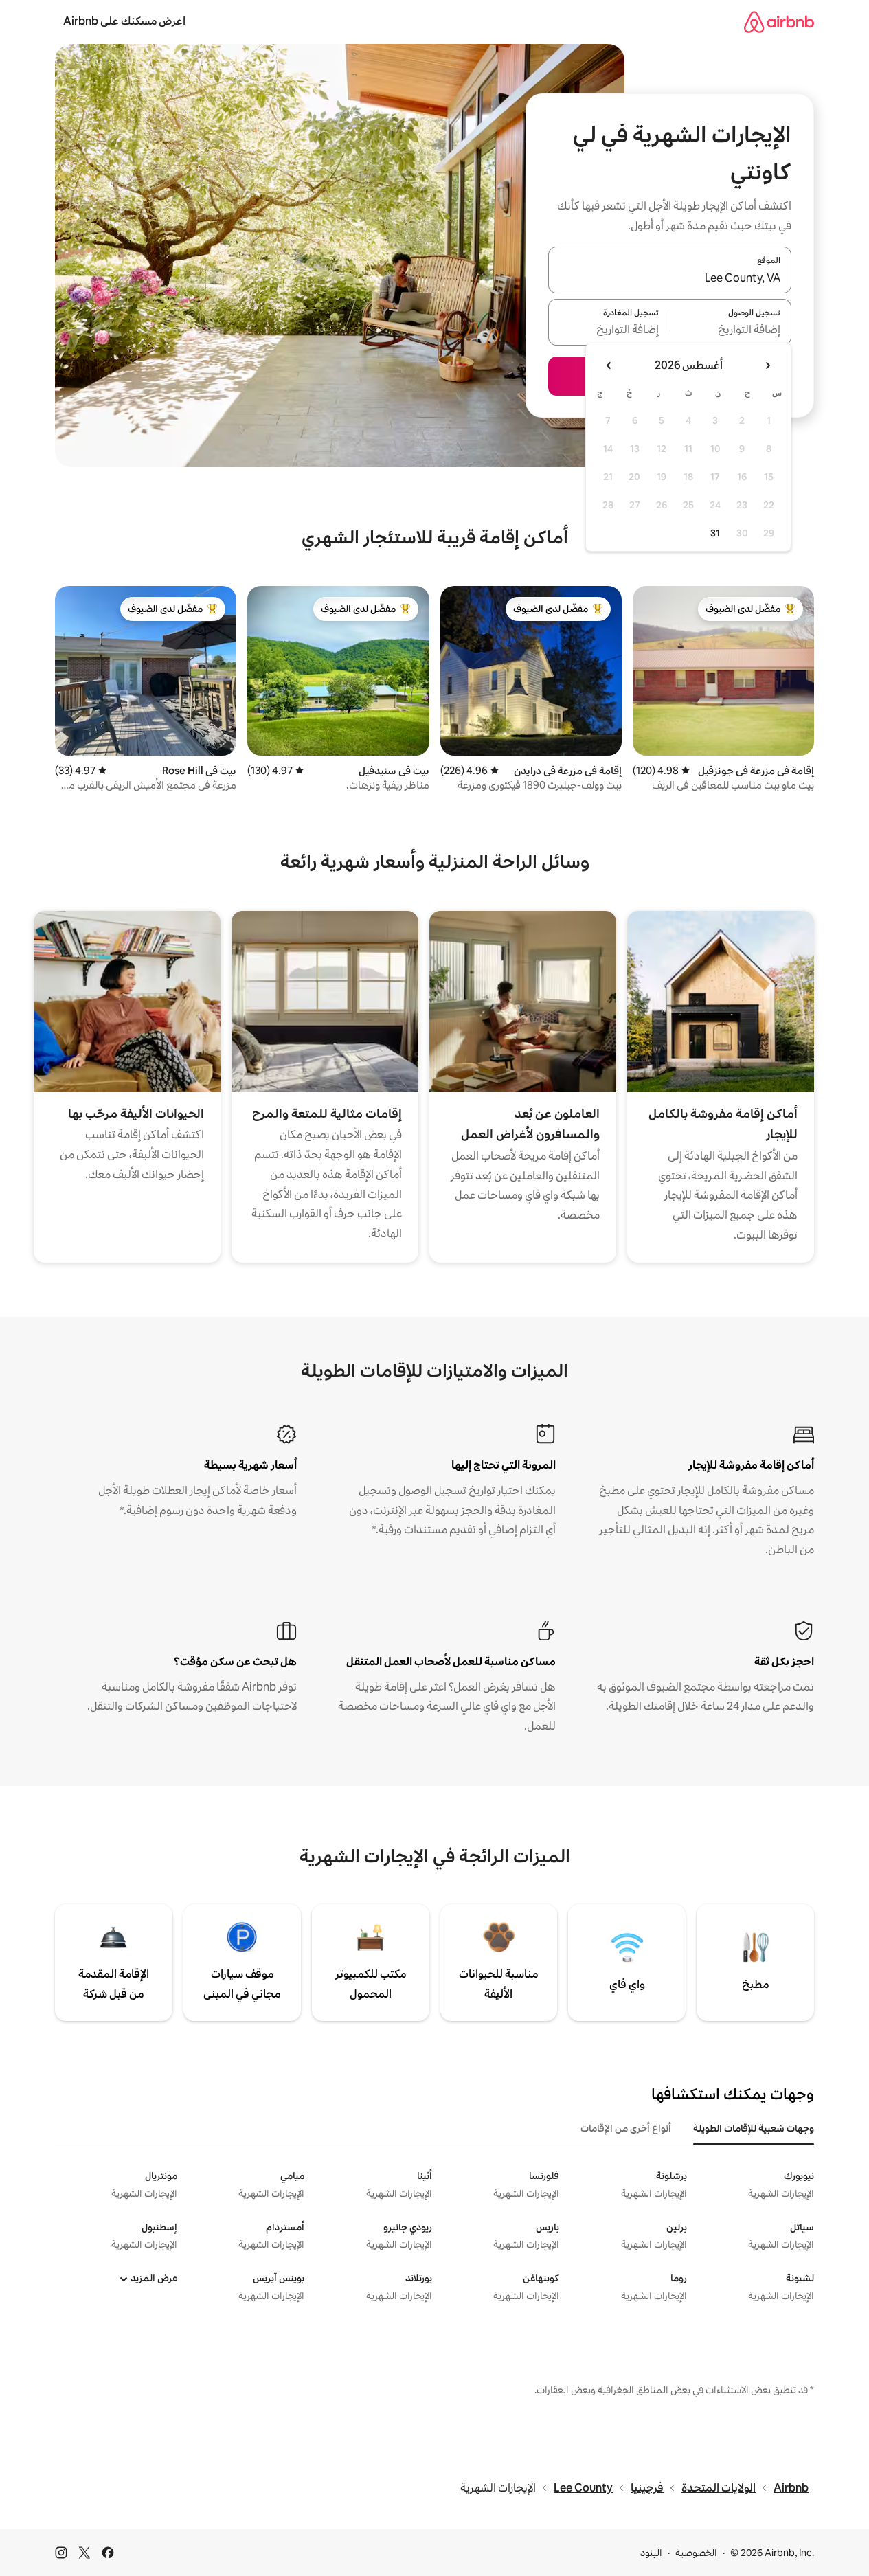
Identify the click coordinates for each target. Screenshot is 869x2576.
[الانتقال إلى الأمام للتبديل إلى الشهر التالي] (609, 365)
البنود (651, 2553)
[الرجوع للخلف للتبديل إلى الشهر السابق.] (767, 365)
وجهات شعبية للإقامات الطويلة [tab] (754, 2128)
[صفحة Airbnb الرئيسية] (779, 22)
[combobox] (670, 278)
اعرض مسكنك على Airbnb (124, 21)
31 (715, 533)
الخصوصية (696, 2553)
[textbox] (731, 330)
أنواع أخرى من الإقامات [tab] (626, 2128)
